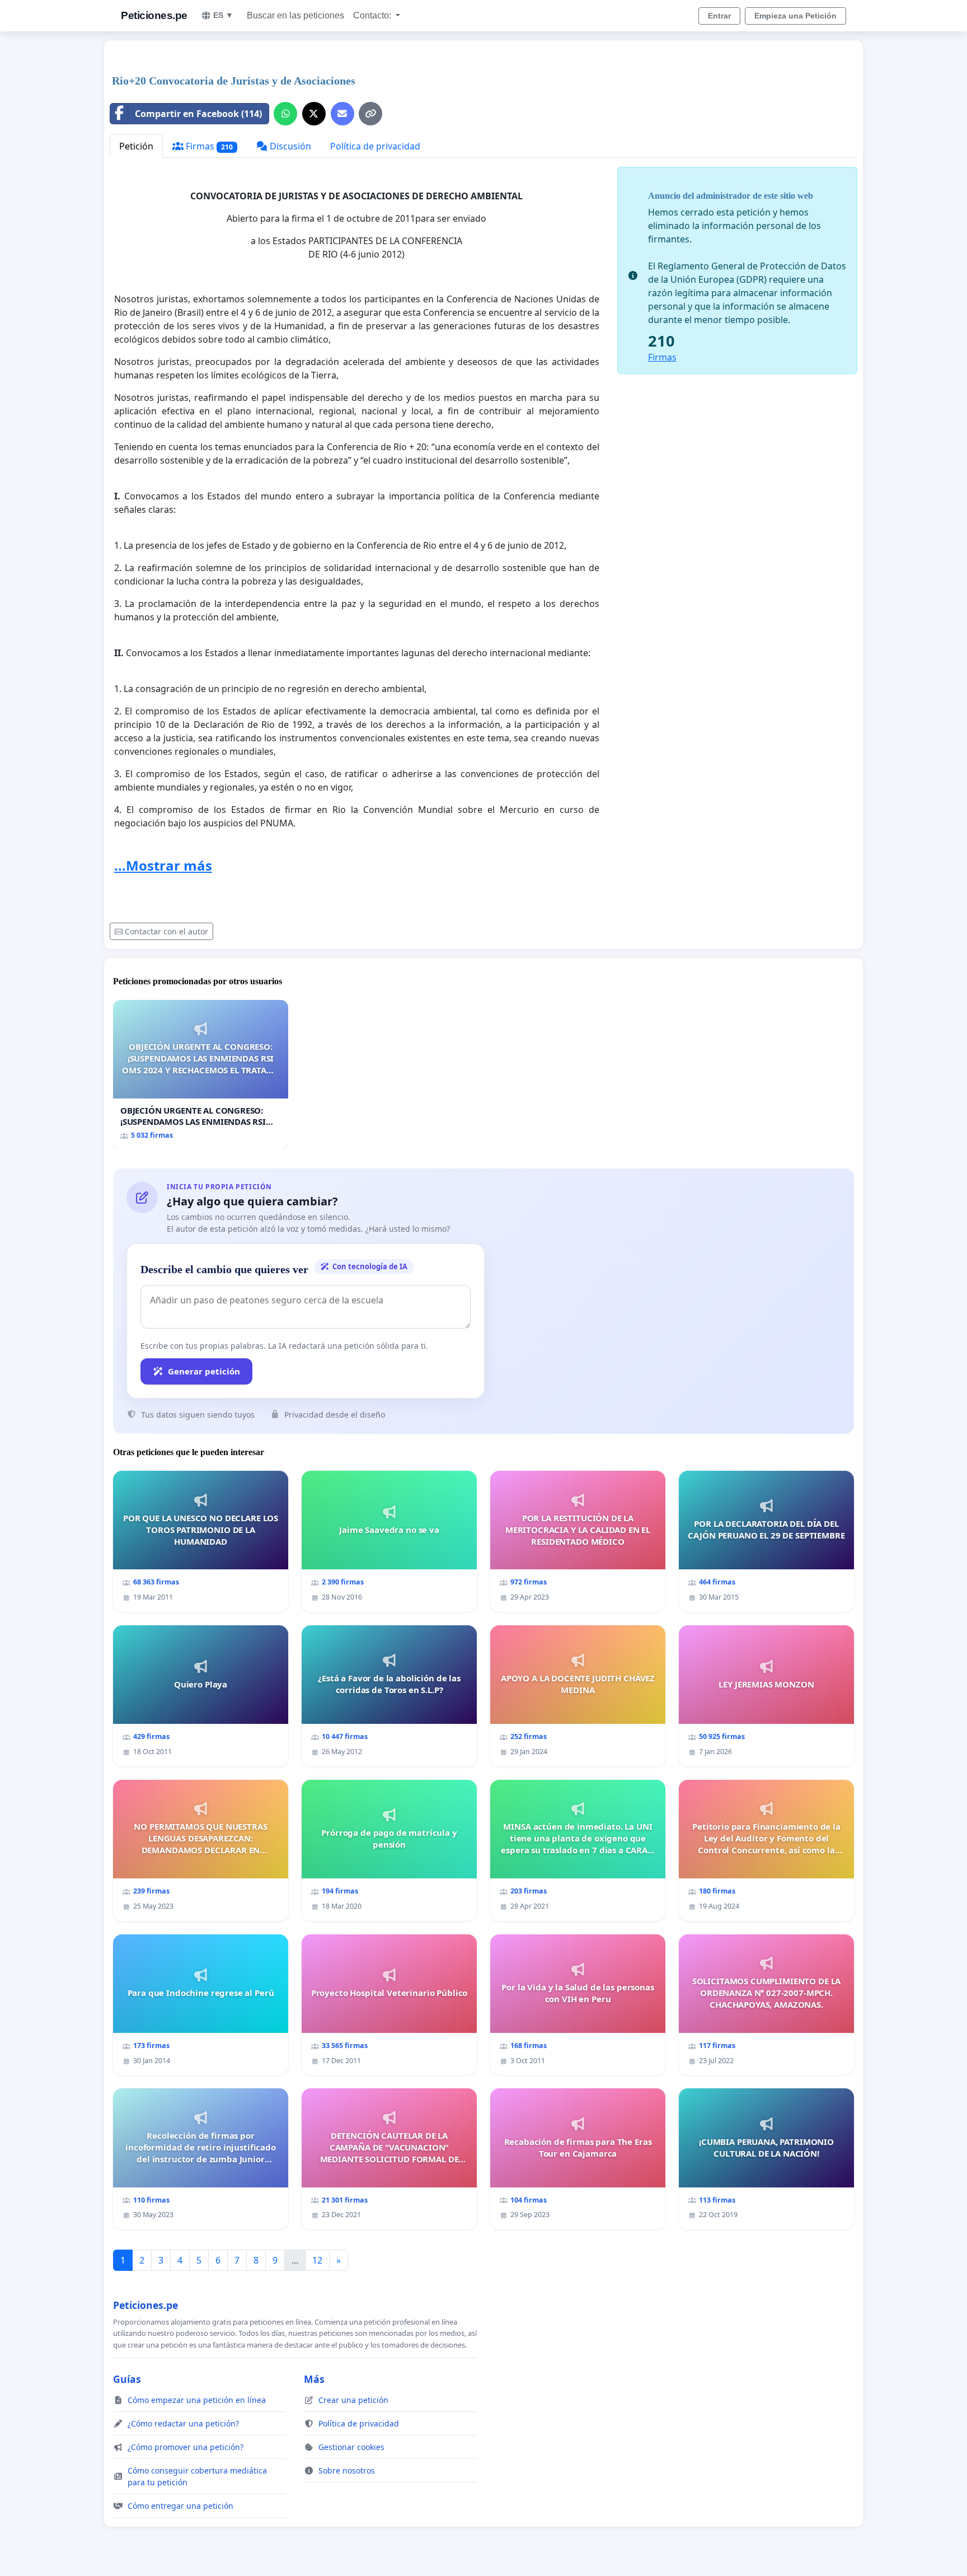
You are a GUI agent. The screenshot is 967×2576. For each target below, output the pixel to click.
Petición (136, 146)
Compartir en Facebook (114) (198, 114)
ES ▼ (223, 15)
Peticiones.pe (154, 15)
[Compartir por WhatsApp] (285, 114)
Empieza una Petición (795, 16)
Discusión (289, 146)
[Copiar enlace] (370, 114)
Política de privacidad (375, 146)
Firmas (208, 146)
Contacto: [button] (373, 15)
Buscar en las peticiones (295, 15)
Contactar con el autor (166, 931)
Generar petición (204, 1371)
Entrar (719, 16)
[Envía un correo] (342, 114)
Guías (127, 2379)
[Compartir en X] (314, 114)
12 (317, 2260)
